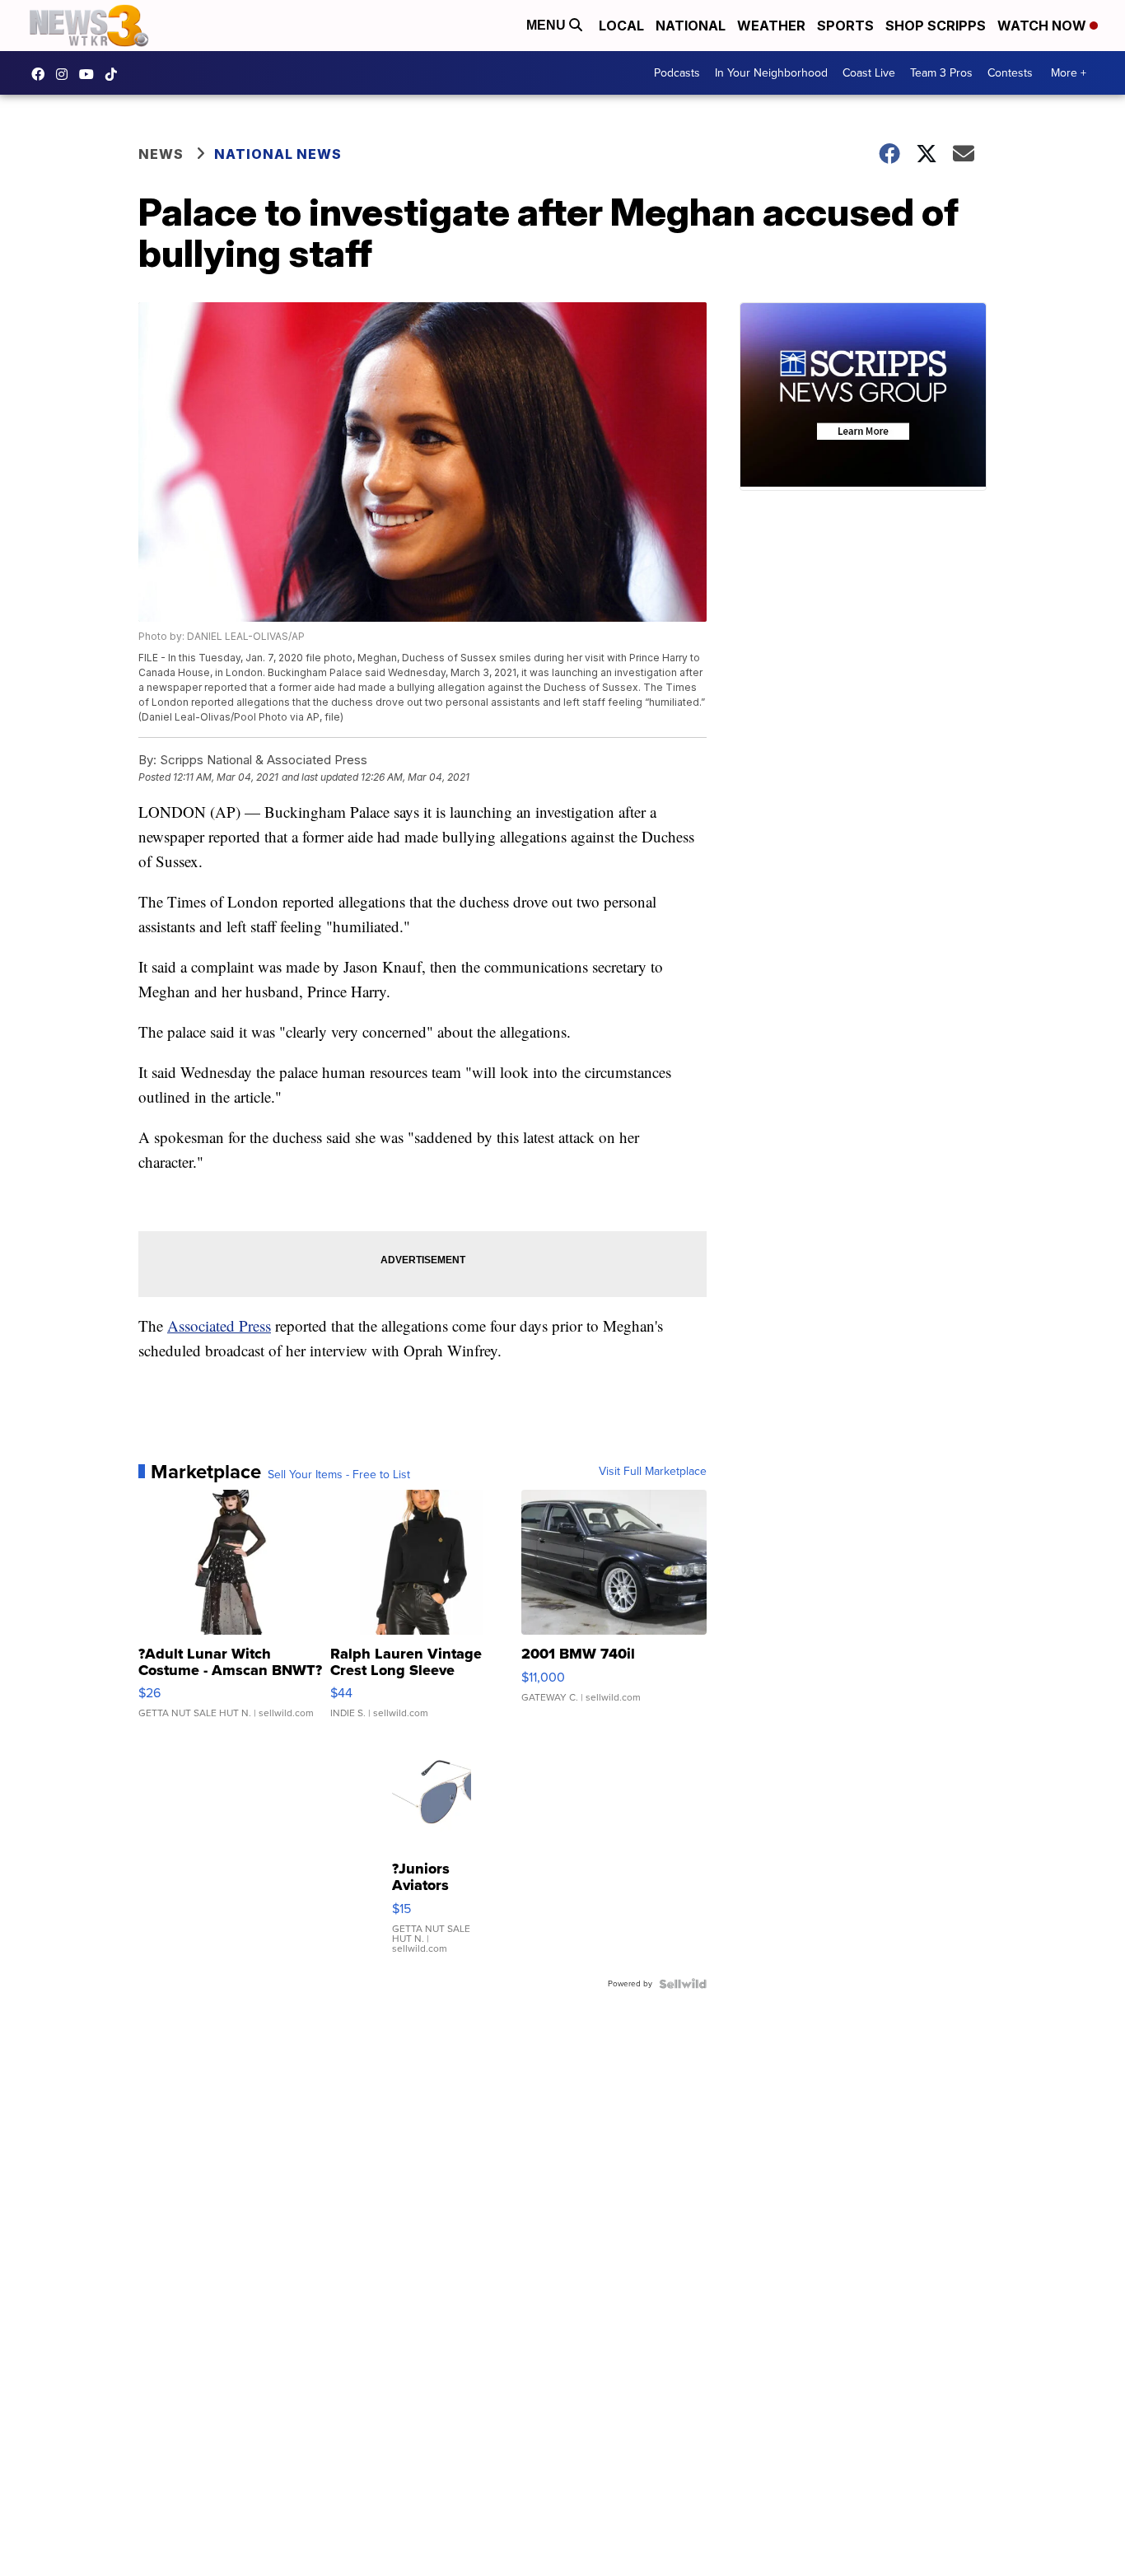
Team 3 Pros (941, 73)
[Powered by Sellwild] (683, 1984)
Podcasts (677, 73)
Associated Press (219, 1325)
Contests (1010, 73)
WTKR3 (42, 74)
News (161, 154)
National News (278, 154)
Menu (548, 25)
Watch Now (1043, 26)
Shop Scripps (936, 26)
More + (1069, 73)
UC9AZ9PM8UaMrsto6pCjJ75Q (91, 74)
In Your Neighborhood (771, 73)
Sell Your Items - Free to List (339, 1475)
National (691, 26)
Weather (771, 26)
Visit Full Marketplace (653, 1472)
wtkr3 (66, 74)
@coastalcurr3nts (115, 74)
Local (621, 26)
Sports (845, 26)
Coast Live (869, 73)
